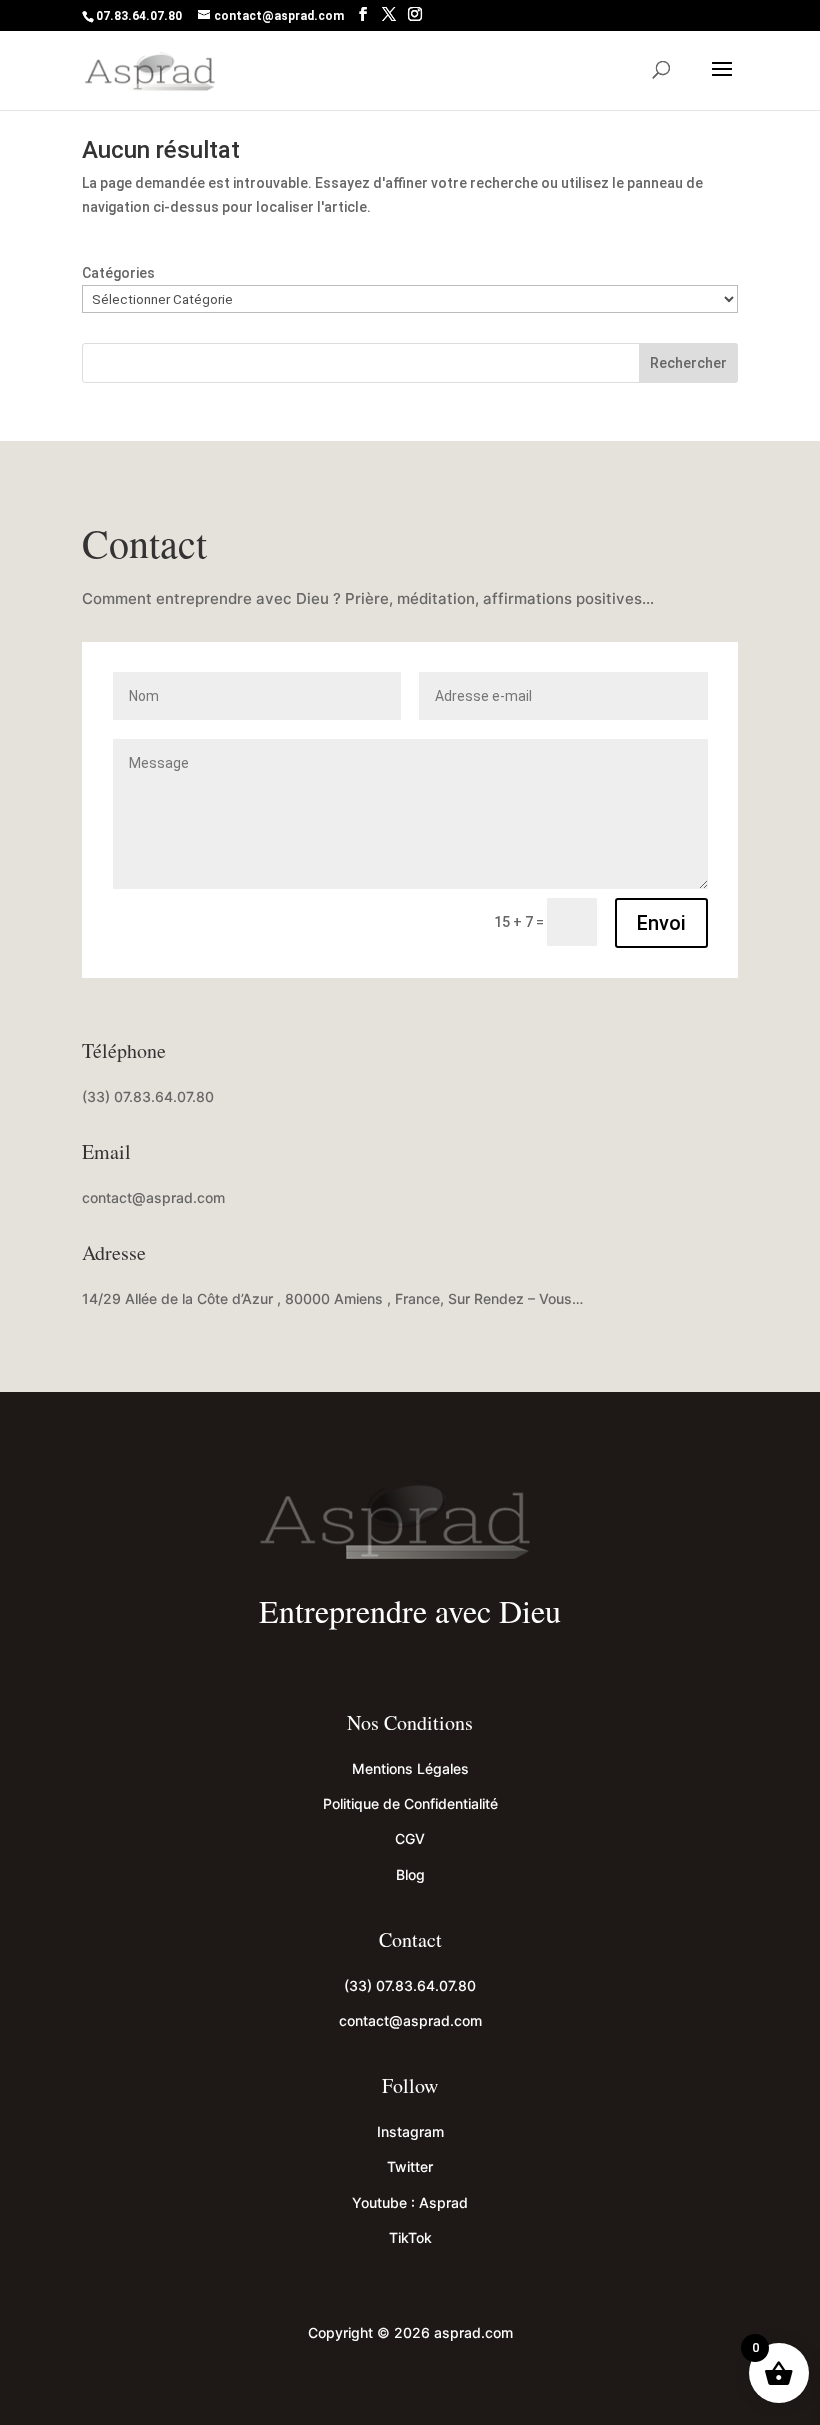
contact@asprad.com (153, 1197)
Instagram (410, 2131)
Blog (410, 1874)
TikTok (410, 2237)
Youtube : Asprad (410, 2202)
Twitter (410, 2166)
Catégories (118, 273)
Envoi (661, 923)
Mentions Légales (410, 1768)
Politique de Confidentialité (410, 1803)
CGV (410, 1838)
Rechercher (688, 363)
